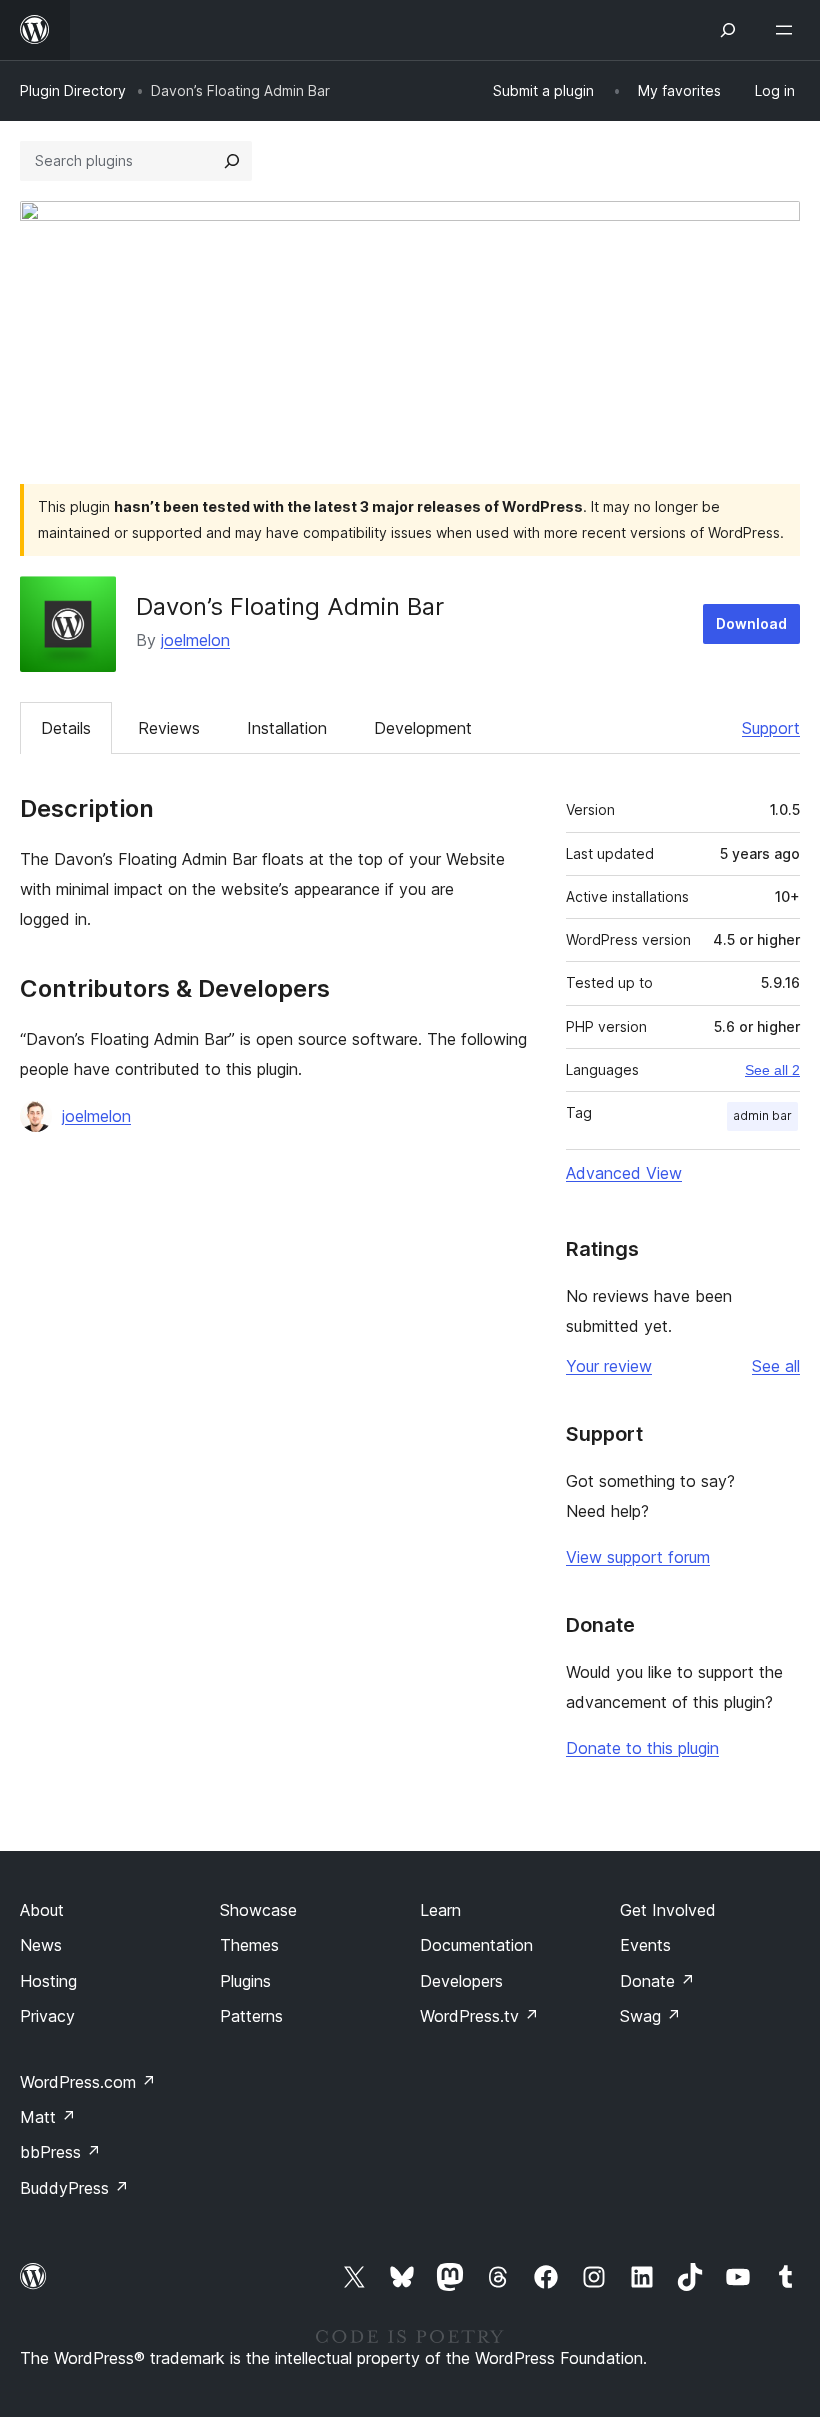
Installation (287, 728)
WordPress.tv (479, 2016)
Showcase (258, 1910)
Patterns (251, 2016)
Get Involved (668, 1910)
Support (771, 728)
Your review (609, 1366)
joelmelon (195, 640)
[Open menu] (788, 30)
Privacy (47, 2016)
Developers (461, 1981)
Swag (650, 2016)
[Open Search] (728, 30)
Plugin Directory (73, 90)
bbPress (60, 2152)
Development (423, 728)
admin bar (762, 1115)
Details (66, 728)
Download (751, 623)
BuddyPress (74, 2188)
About (42, 1910)
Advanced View (624, 1173)
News (41, 1945)
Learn (440, 1910)
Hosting (48, 1981)
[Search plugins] (232, 161)
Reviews (169, 728)
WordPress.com (88, 2082)
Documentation (476, 1945)
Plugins (245, 1981)
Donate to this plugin (642, 1748)
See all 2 (772, 1070)
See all (776, 1366)
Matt (48, 2117)
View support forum (638, 1557)
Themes (249, 1945)
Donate (657, 1981)
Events (645, 1945)
